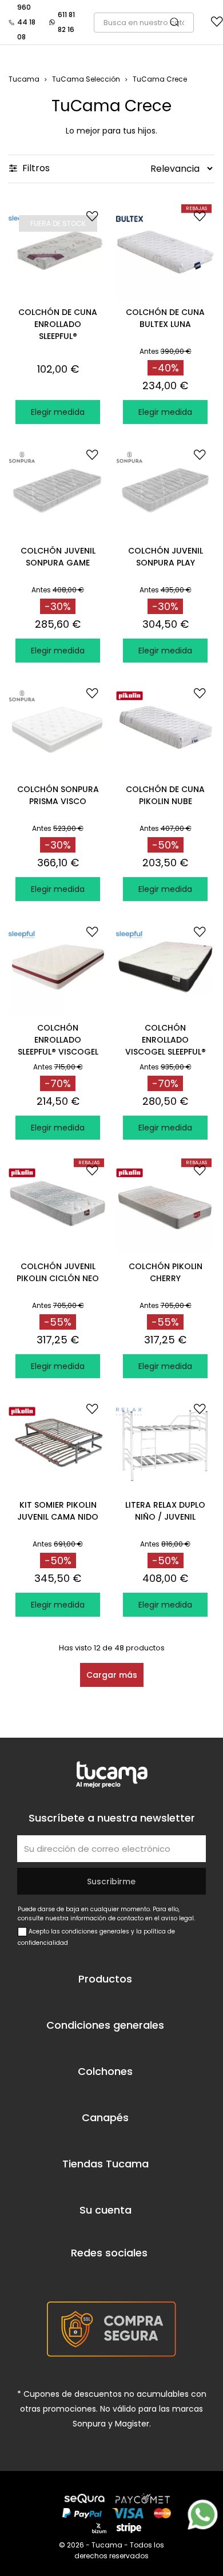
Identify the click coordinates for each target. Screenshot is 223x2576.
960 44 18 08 (26, 22)
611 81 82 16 (66, 22)
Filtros (35, 168)
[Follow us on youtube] (106, 2276)
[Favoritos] (217, 24)
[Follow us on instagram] (138, 2276)
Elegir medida (58, 412)
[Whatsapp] (203, 2515)
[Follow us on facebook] (73, 2276)
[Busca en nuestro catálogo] (180, 23)
